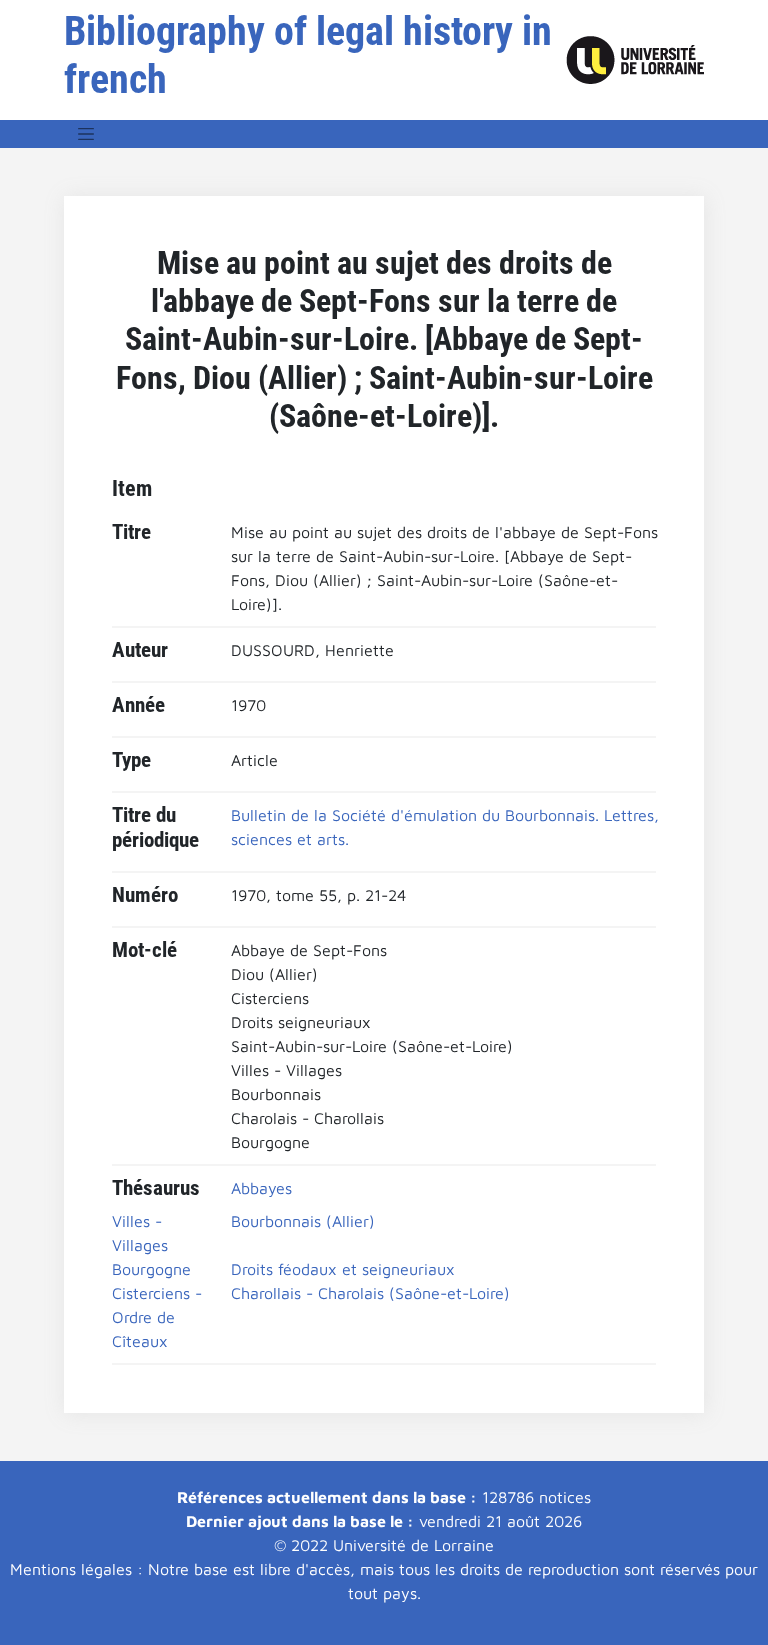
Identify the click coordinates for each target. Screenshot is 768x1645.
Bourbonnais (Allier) (303, 1221)
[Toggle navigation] (86, 134)
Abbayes (261, 1188)
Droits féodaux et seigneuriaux (343, 1269)
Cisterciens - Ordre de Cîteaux (157, 1317)
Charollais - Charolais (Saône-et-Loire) (370, 1293)
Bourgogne (151, 1269)
